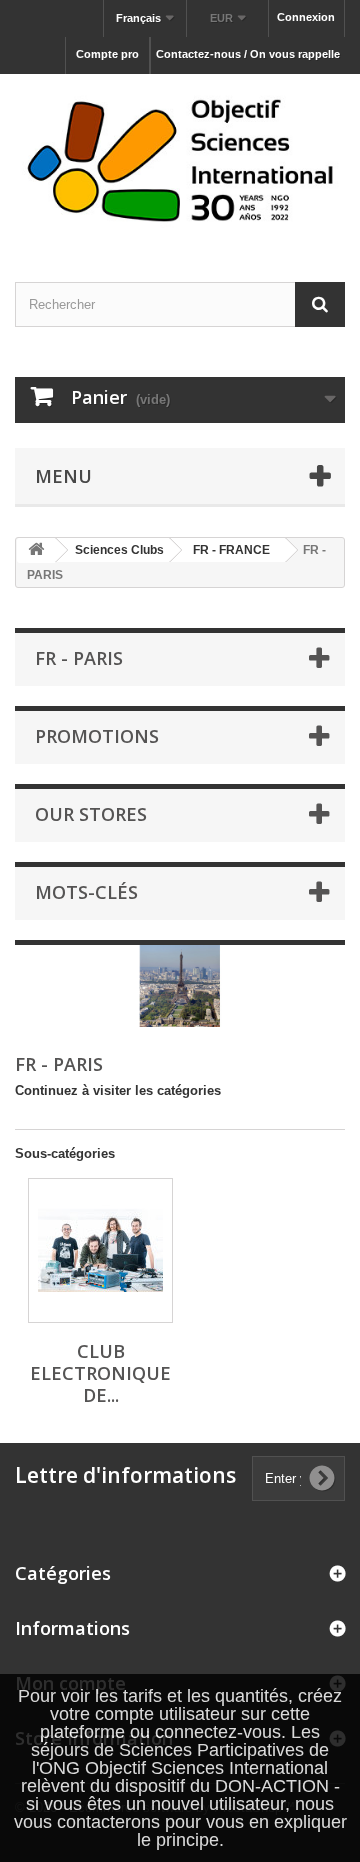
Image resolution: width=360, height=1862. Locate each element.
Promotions (97, 736)
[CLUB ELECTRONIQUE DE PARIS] (100, 1250)
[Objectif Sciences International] (180, 160)
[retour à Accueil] (36, 550)
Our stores (91, 814)
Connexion (306, 17)
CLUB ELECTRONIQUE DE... (100, 1373)
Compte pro (107, 54)
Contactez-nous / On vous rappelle (248, 54)
